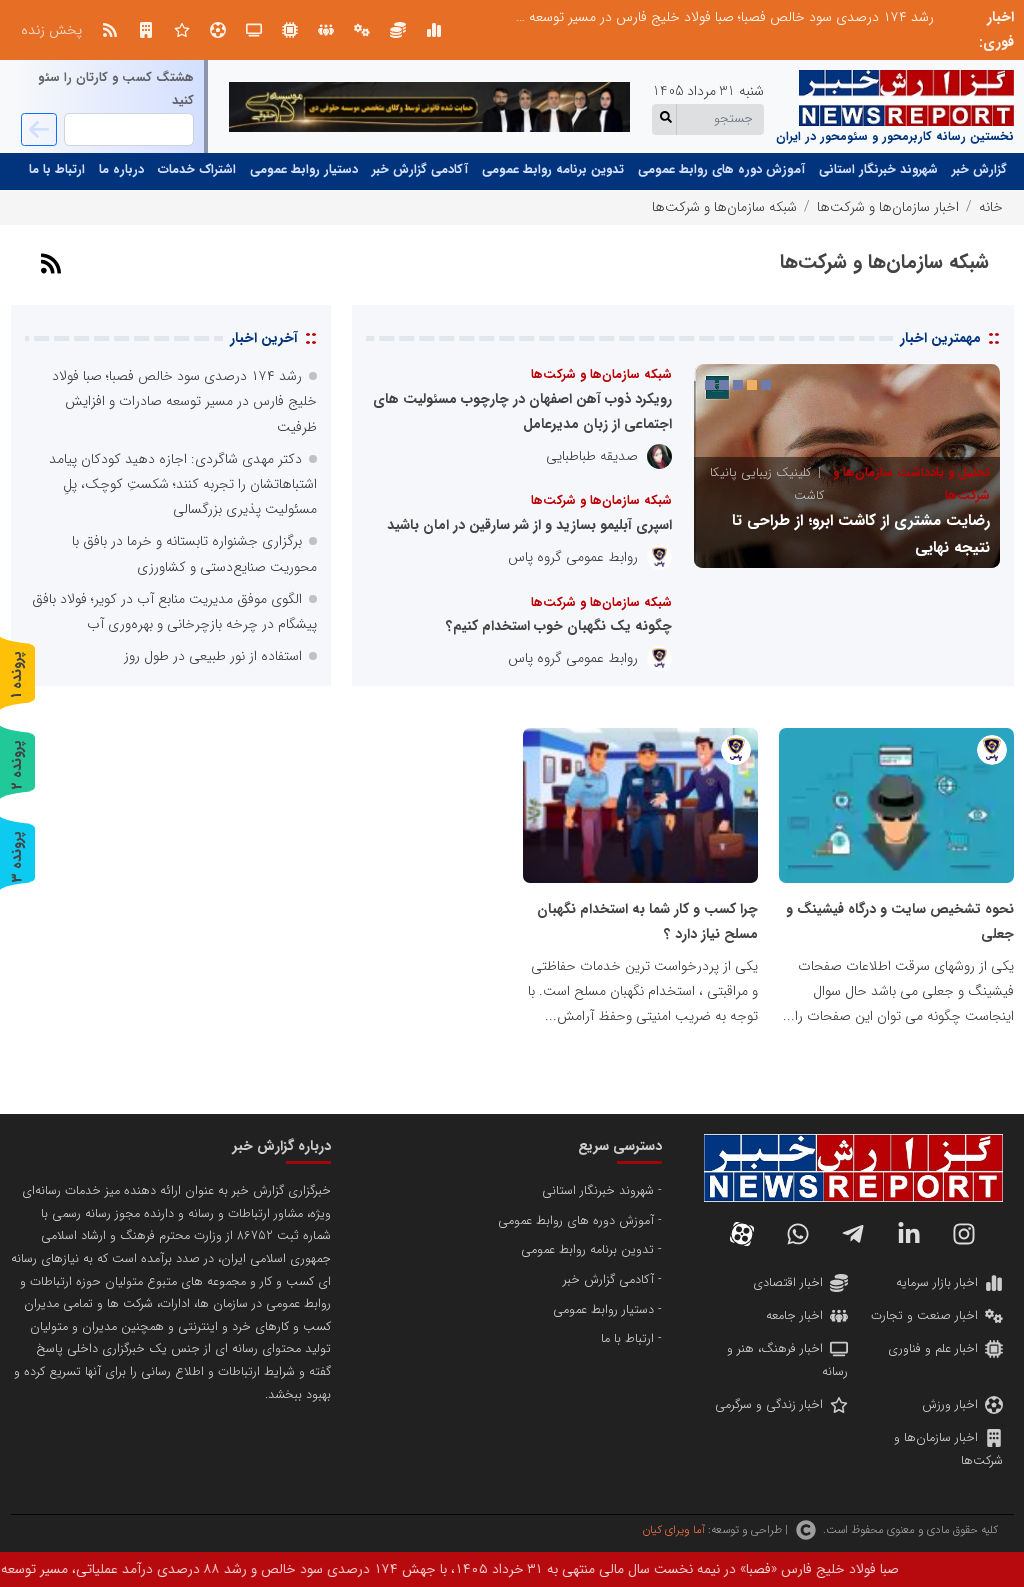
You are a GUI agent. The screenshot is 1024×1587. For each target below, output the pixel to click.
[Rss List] (110, 30)
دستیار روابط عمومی (304, 170)
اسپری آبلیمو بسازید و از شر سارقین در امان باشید (529, 525)
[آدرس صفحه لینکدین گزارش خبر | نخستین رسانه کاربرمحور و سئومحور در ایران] (909, 1234)
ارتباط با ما (57, 170)
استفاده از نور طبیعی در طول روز (213, 656)
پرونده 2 (17, 764)
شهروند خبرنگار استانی (878, 170)
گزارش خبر (979, 170)
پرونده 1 (17, 674)
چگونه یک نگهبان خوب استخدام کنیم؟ (559, 626)
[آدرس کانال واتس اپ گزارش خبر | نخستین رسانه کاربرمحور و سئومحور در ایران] (798, 1234)
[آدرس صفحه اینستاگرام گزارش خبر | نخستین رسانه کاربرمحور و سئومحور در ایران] (964, 1234)
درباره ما (121, 170)
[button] (766, 385)
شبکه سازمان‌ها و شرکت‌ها (601, 375)
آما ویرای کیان (673, 1530)
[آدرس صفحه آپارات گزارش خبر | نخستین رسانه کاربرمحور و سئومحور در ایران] (742, 1234)
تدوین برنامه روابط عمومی (553, 170)
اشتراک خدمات (197, 170)
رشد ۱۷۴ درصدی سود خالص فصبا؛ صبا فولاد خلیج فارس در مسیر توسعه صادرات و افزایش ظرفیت (659, 17)
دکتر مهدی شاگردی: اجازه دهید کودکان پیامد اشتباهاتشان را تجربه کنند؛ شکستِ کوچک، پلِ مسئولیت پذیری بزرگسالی (183, 484)
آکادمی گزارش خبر (420, 170)
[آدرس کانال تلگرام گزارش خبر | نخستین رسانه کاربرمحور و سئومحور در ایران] (853, 1234)
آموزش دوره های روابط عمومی (721, 170)
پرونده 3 (17, 856)
